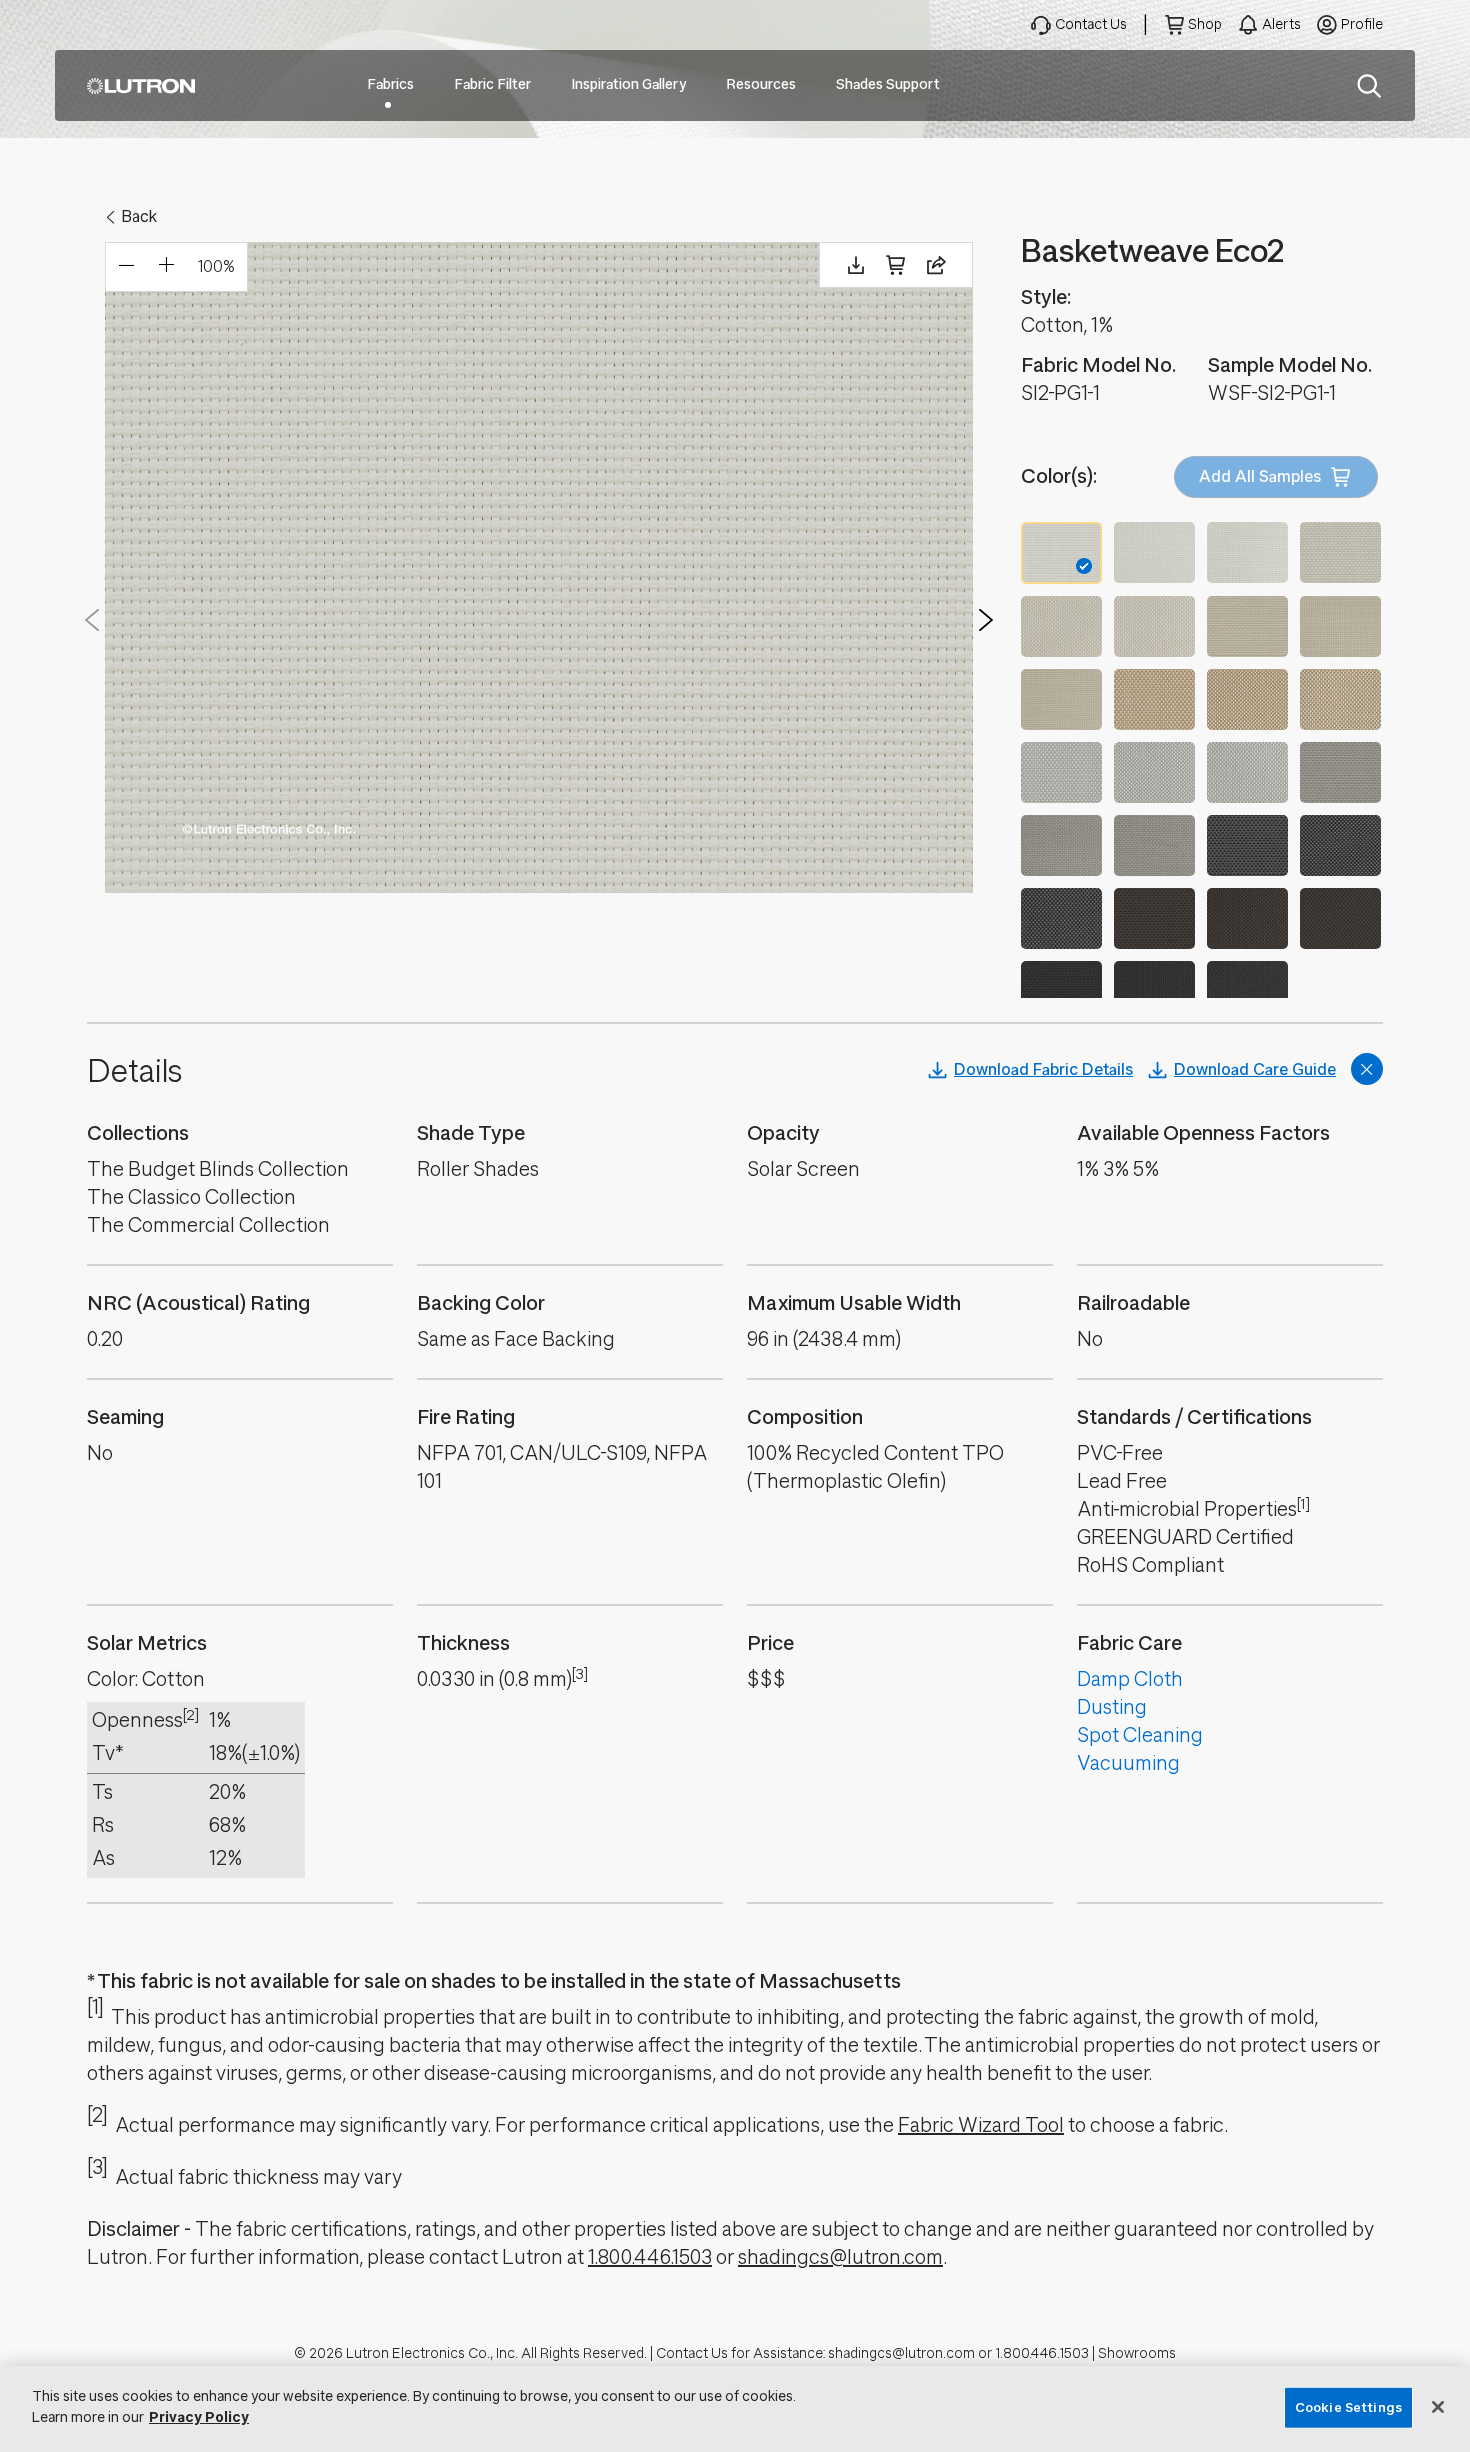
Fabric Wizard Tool (981, 2125)
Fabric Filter (492, 84)
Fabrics (390, 84)
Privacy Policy (199, 2417)
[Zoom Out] (126, 267)
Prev (92, 620)
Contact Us (1091, 24)
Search (1369, 86)
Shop (1205, 24)
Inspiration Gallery (628, 84)
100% (216, 266)
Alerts (1281, 24)
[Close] (1438, 2407)
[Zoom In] (166, 267)
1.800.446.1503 (650, 2257)
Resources (761, 84)
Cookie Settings (1348, 2407)
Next (986, 620)
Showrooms (1137, 2353)
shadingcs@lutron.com (840, 2257)
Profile (1362, 24)
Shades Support (888, 84)
